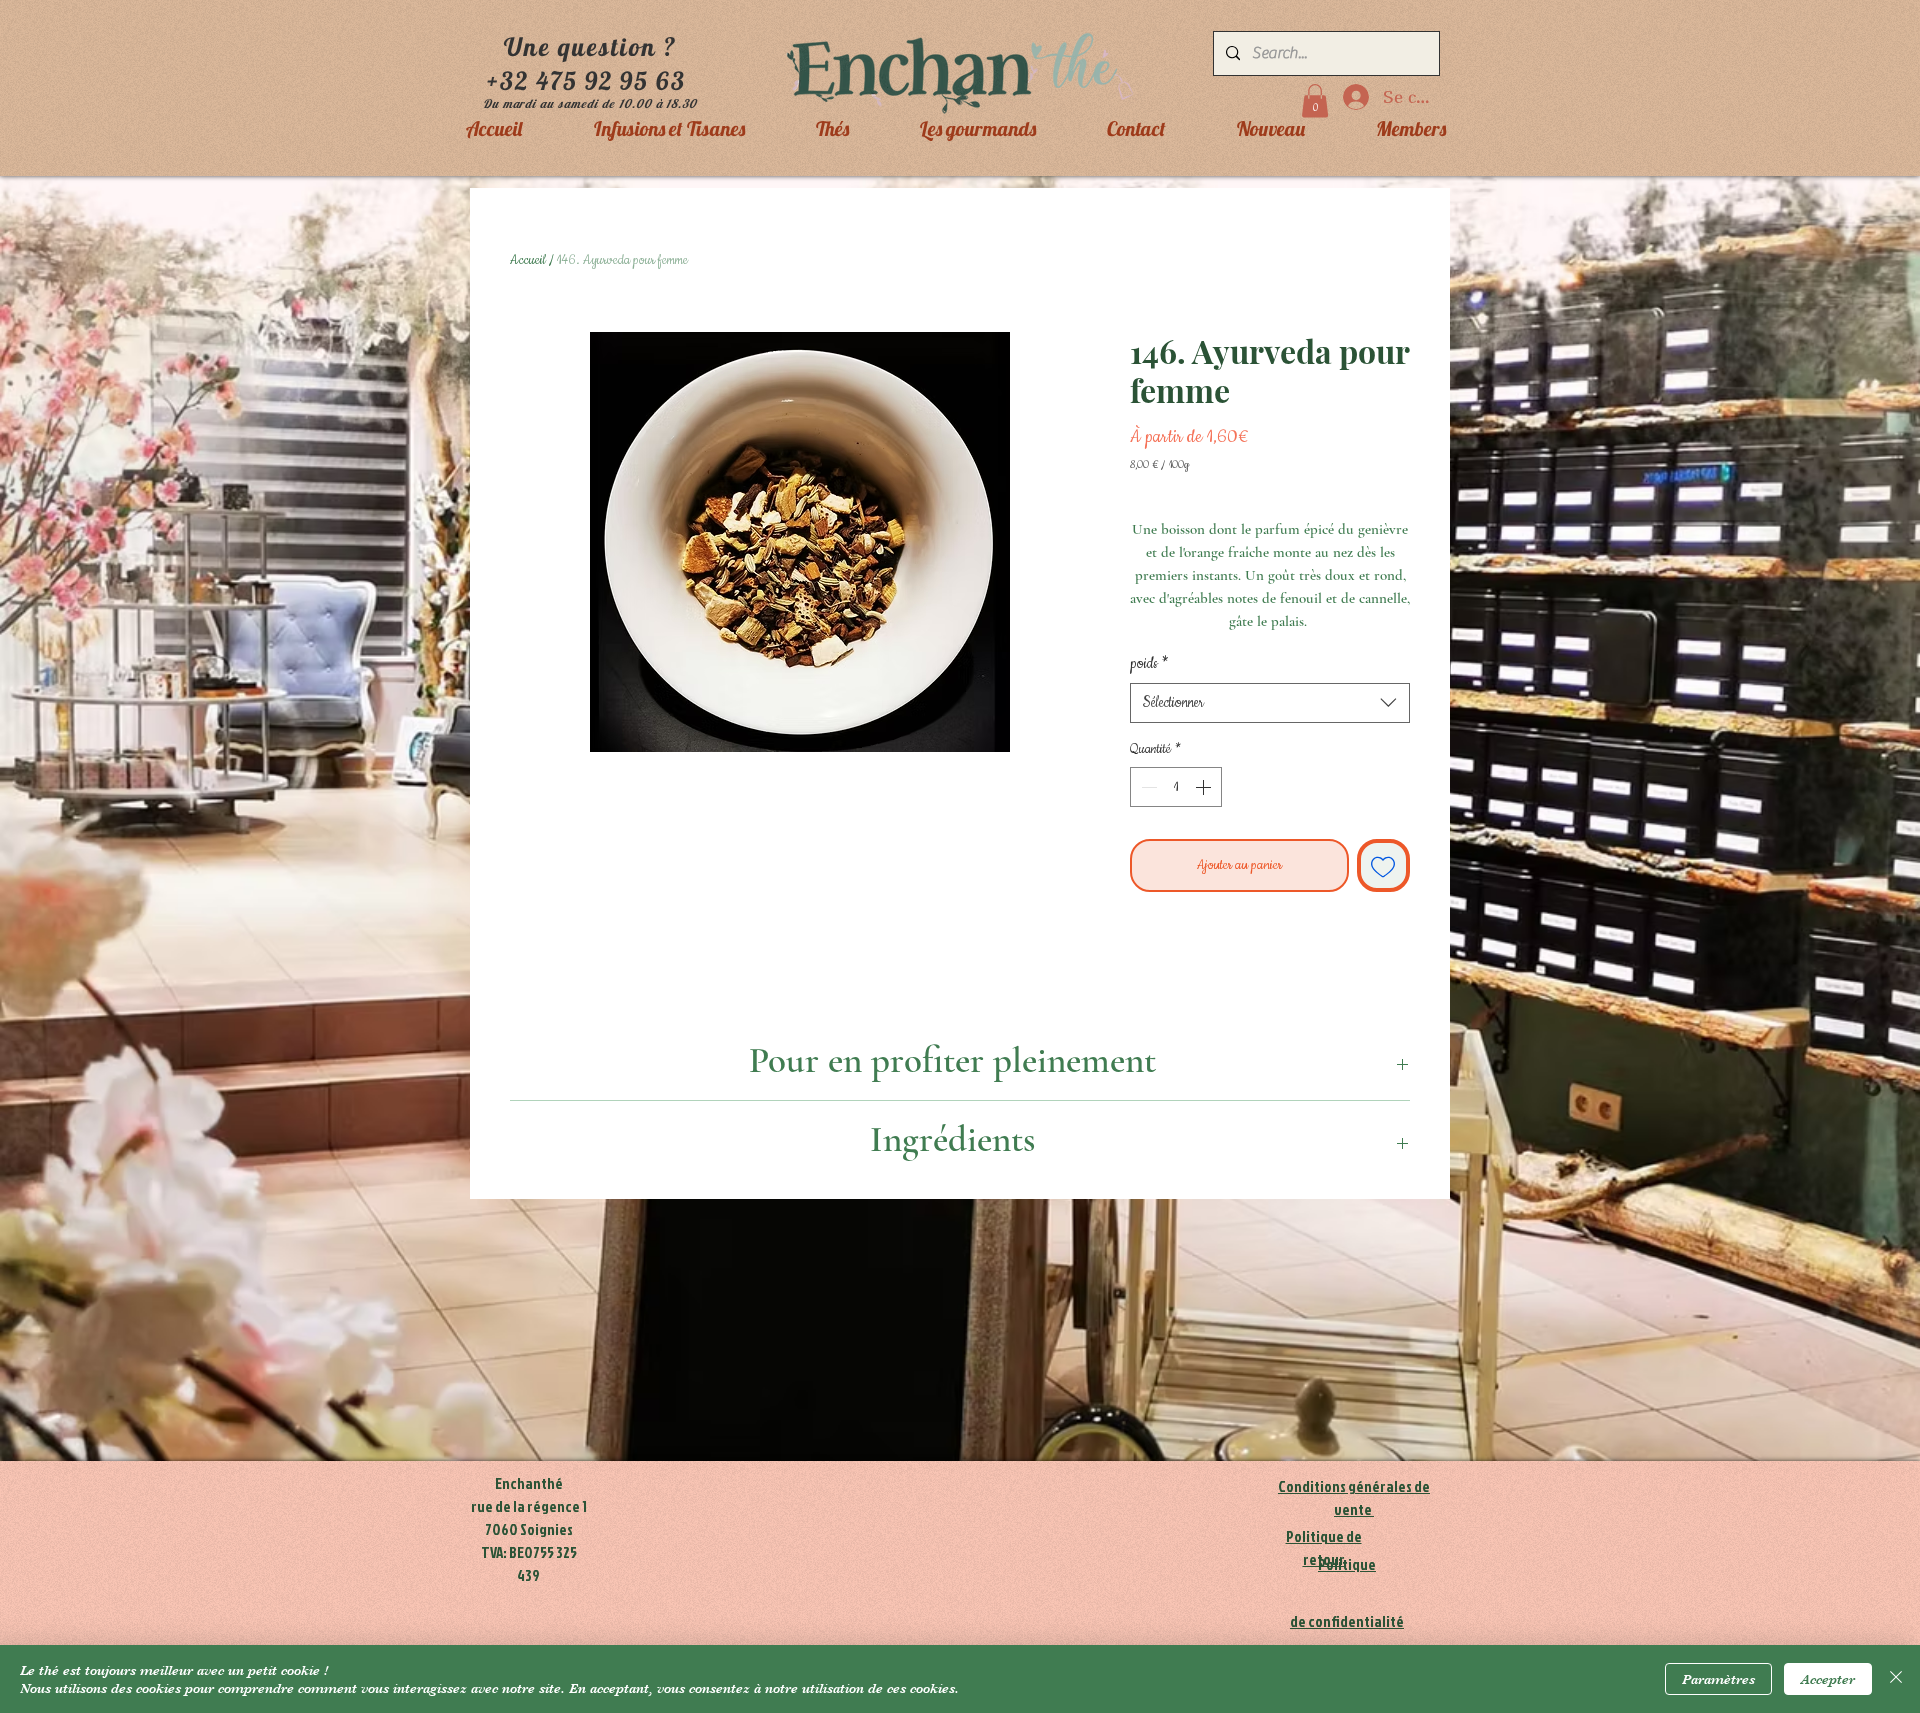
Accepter (1828, 1679)
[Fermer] (1896, 1679)
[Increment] (1205, 787)
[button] (1315, 100)
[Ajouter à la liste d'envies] (1384, 866)
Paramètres (1718, 1679)
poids (1149, 664)
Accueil (528, 260)
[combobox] (1270, 703)
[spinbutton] (1176, 787)
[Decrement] (1147, 787)
